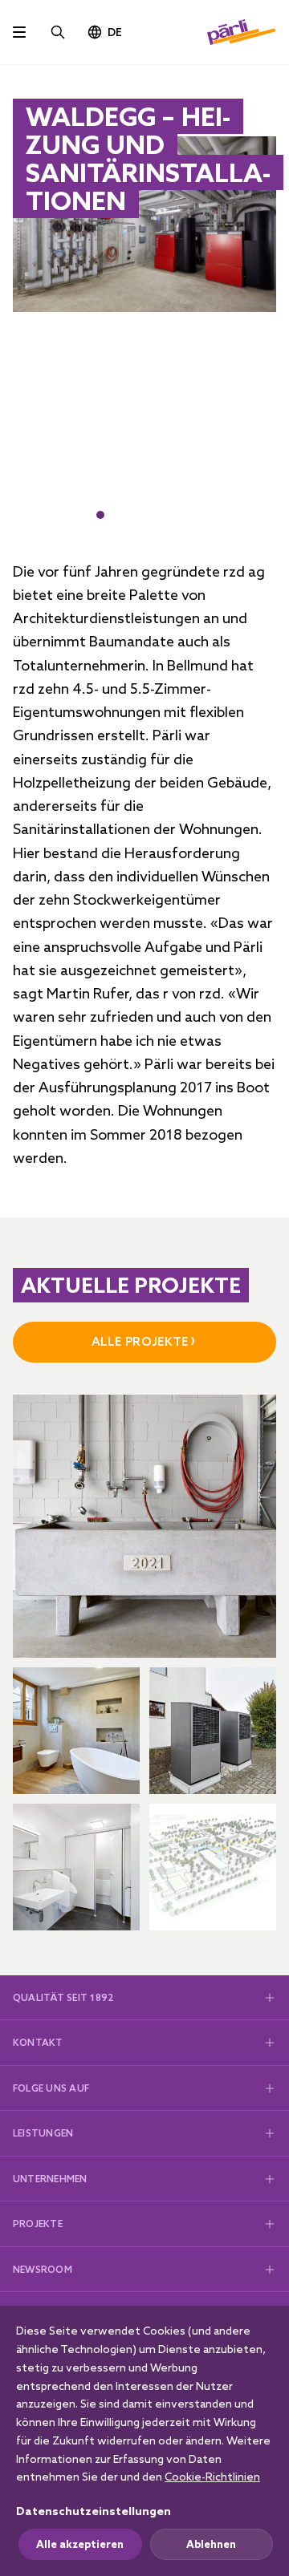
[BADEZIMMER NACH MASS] (76, 1731)
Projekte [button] (38, 2224)
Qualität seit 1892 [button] (63, 1997)
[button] (100, 515)
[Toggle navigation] (19, 32)
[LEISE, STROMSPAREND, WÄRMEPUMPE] (213, 1731)
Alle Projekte (140, 1341)
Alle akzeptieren (80, 2544)
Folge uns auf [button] (51, 2088)
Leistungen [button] (43, 2133)
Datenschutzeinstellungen (94, 2511)
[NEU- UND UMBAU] (144, 1526)
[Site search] (58, 32)
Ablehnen (211, 2544)
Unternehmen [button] (50, 2179)
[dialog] (144, 2441)
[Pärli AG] (242, 32)
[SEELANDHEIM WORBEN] (213, 1867)
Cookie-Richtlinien (212, 2477)
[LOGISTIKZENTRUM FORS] (76, 1867)
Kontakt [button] (38, 2042)
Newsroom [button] (43, 2269)
